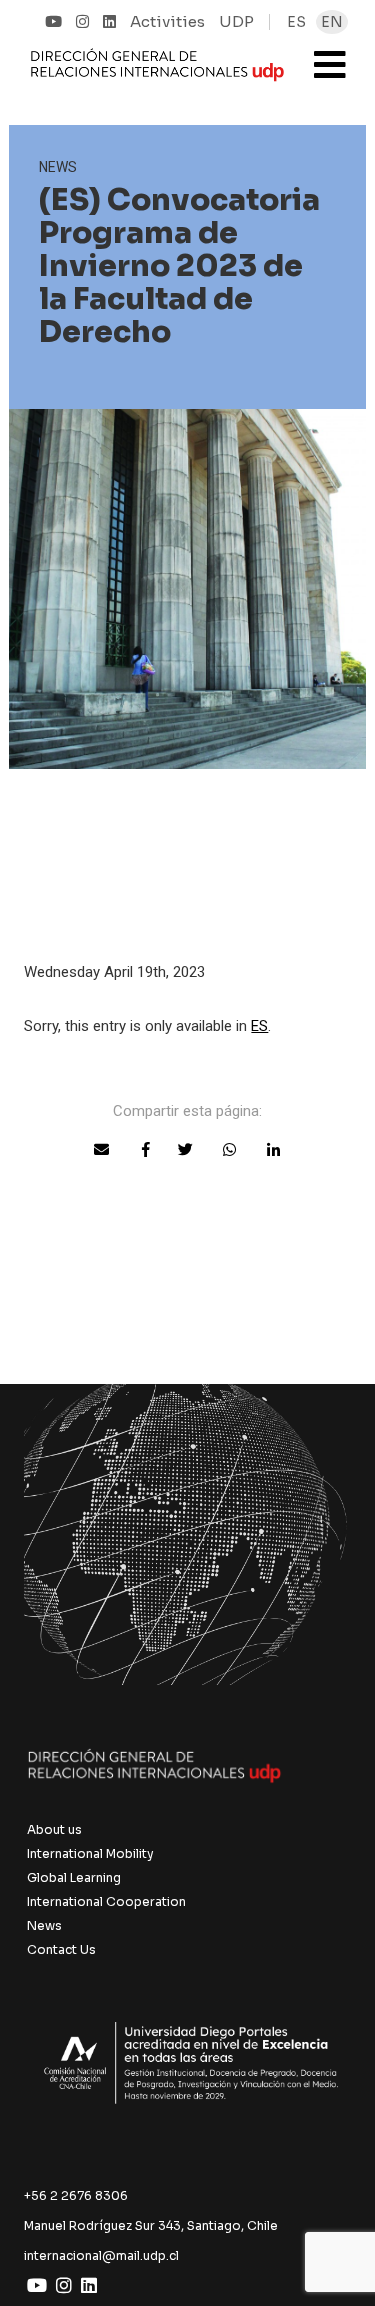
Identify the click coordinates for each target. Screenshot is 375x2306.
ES (259, 1026)
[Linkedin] (109, 21)
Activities (167, 21)
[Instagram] (82, 21)
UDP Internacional (157, 74)
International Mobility (90, 1853)
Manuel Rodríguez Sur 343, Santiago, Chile (151, 2225)
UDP (236, 21)
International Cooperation (106, 1901)
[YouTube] (53, 21)
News (44, 1925)
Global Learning (74, 1877)
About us (54, 1829)
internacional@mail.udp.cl (101, 2255)
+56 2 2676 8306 (76, 2195)
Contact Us (61, 1949)
